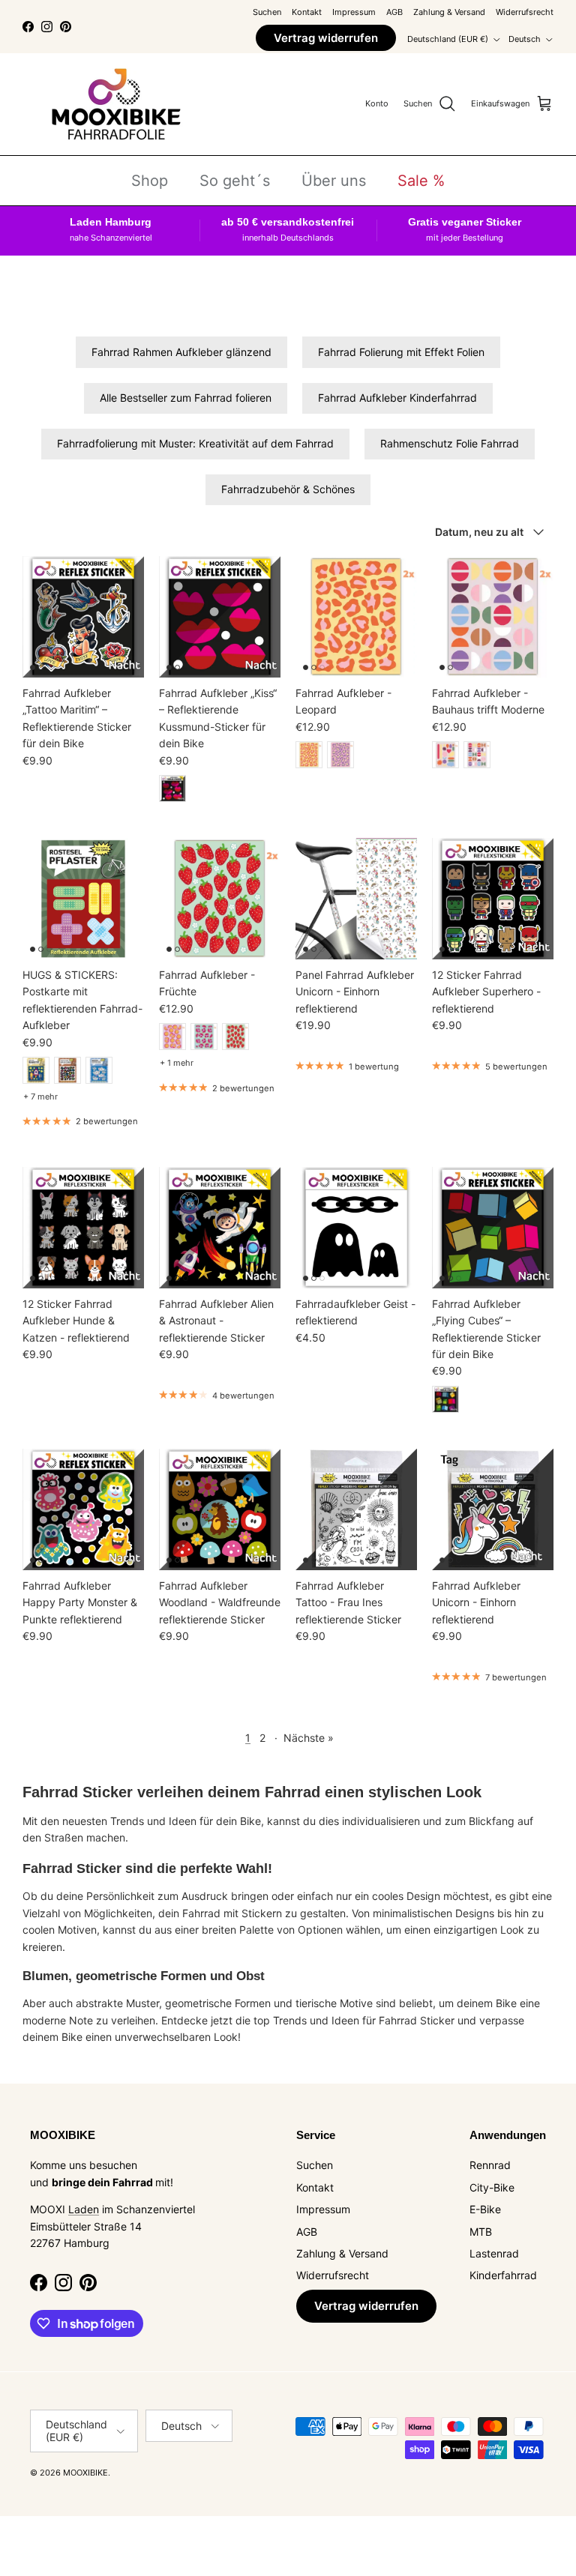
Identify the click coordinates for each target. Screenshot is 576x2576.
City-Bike (492, 2187)
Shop (150, 181)
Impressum (354, 12)
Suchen (267, 12)
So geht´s (235, 181)
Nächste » (309, 1738)
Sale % (421, 181)
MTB (481, 2232)
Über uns (334, 181)
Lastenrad (494, 2253)
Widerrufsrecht (525, 12)
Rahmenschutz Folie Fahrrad (450, 443)
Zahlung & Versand (449, 12)
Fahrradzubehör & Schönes (288, 489)
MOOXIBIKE (85, 2473)
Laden (84, 2209)
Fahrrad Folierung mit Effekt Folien (401, 352)
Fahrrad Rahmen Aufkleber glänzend (181, 352)
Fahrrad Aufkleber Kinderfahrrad (397, 398)
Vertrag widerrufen (326, 38)
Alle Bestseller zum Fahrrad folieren (186, 398)
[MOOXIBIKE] (116, 104)
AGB (394, 12)
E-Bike (485, 2209)
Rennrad (490, 2165)
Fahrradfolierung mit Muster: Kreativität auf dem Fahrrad (195, 443)
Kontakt (307, 12)
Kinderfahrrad (503, 2275)
